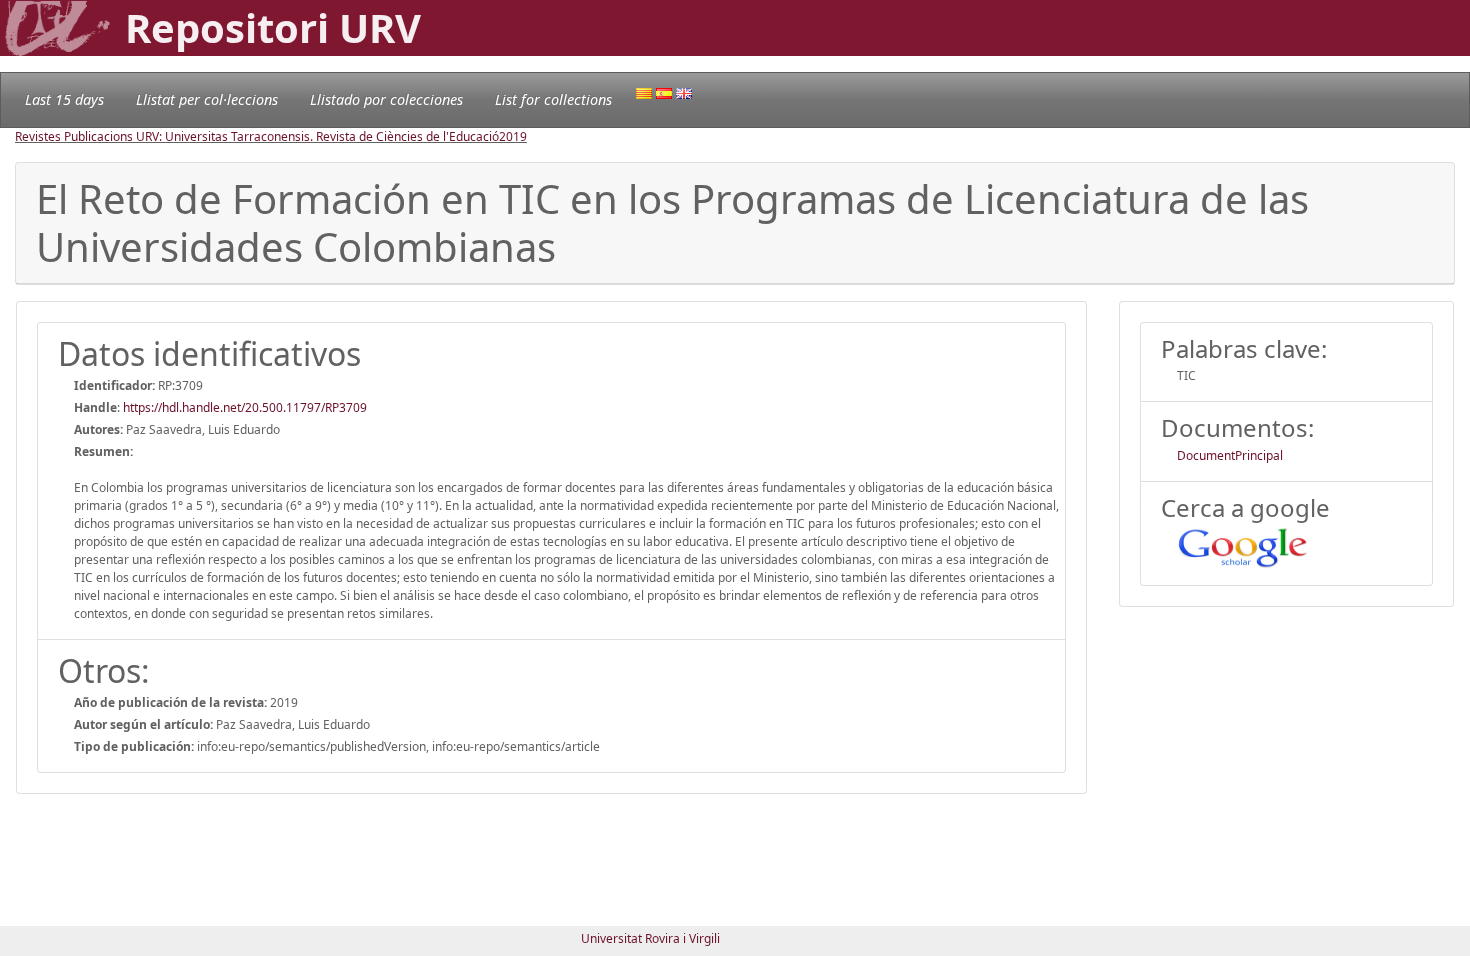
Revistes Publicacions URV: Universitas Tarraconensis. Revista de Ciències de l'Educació (257, 136)
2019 (513, 136)
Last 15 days (64, 99)
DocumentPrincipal (1230, 455)
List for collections (553, 99)
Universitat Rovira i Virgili (650, 938)
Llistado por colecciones (386, 99)
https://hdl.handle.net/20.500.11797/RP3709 (245, 407)
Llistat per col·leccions (207, 99)
